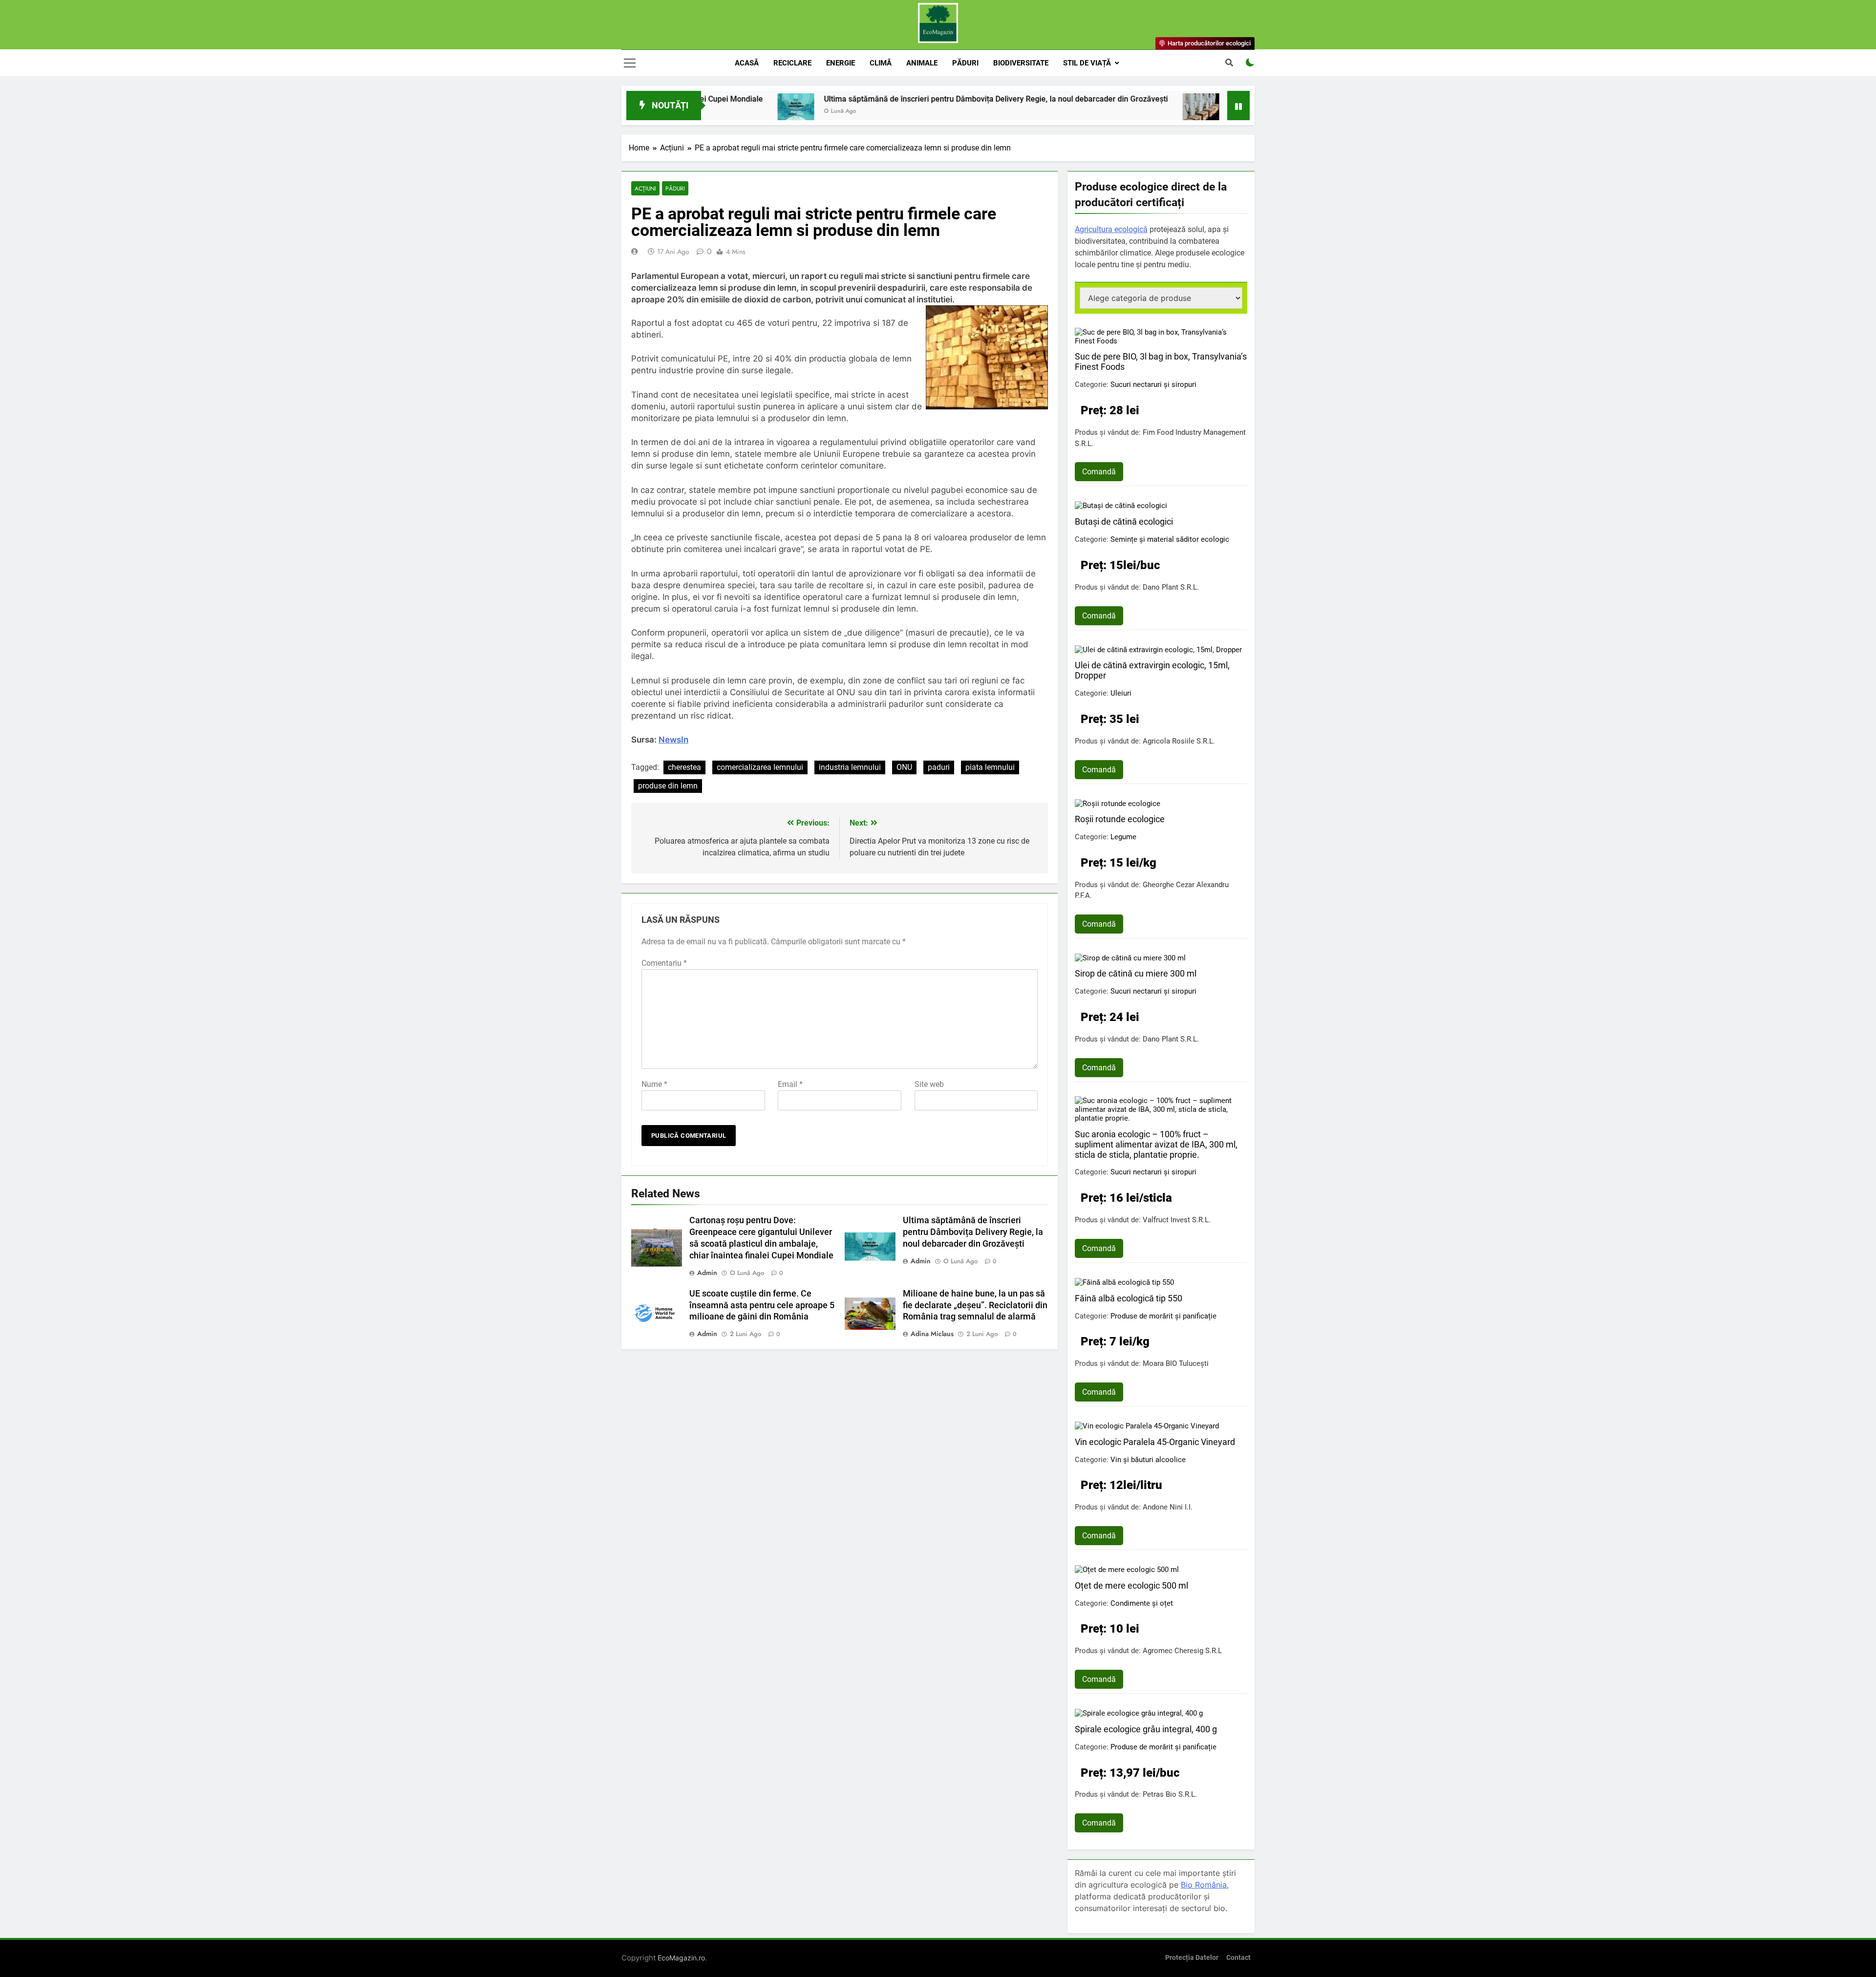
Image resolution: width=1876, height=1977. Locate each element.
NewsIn (673, 740)
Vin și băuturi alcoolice (1148, 1460)
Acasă (747, 63)
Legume (1123, 837)
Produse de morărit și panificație (1163, 1316)
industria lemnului (850, 767)
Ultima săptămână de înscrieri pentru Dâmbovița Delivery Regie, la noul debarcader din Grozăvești (864, 99)
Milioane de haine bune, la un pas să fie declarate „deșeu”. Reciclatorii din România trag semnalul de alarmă (975, 1305)
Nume (654, 1084)
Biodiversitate (1021, 63)
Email (790, 1084)
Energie (841, 63)
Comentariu (664, 963)
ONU (904, 767)
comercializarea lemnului (760, 767)
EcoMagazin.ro (681, 1958)
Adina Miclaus (932, 1334)
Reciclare (792, 63)
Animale (922, 63)
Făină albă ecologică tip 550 (1129, 1298)
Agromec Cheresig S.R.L (1182, 1651)
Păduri (965, 63)
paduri (939, 767)
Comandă (1099, 472)
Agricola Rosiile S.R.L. (1179, 741)
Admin (707, 1273)
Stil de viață (1087, 63)
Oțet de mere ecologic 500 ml (1131, 1585)
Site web (929, 1084)
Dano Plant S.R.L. (1171, 587)
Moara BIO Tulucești (1176, 1363)
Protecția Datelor (1192, 1958)
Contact (1238, 1958)
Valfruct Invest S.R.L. (1177, 1220)
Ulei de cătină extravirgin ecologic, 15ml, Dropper (1152, 670)
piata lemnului (990, 767)
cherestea (684, 767)
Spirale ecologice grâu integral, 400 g (1146, 1729)
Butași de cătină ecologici (1124, 521)
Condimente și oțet (1142, 1603)
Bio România (1204, 1885)
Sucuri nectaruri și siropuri (1153, 384)
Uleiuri (1121, 693)
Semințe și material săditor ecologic (1170, 539)
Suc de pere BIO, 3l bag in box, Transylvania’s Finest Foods (1161, 361)
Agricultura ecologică (1111, 229)
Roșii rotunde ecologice (1120, 819)
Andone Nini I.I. (1168, 1507)
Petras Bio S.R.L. (1170, 1794)
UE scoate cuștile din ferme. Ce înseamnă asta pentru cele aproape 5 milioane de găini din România (762, 1305)
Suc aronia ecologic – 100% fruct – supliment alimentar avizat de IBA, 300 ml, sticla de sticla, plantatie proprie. (1156, 1144)
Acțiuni (645, 188)
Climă (881, 63)
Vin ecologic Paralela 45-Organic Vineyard (1155, 1442)
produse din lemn (668, 786)
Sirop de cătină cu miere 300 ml (1136, 973)
